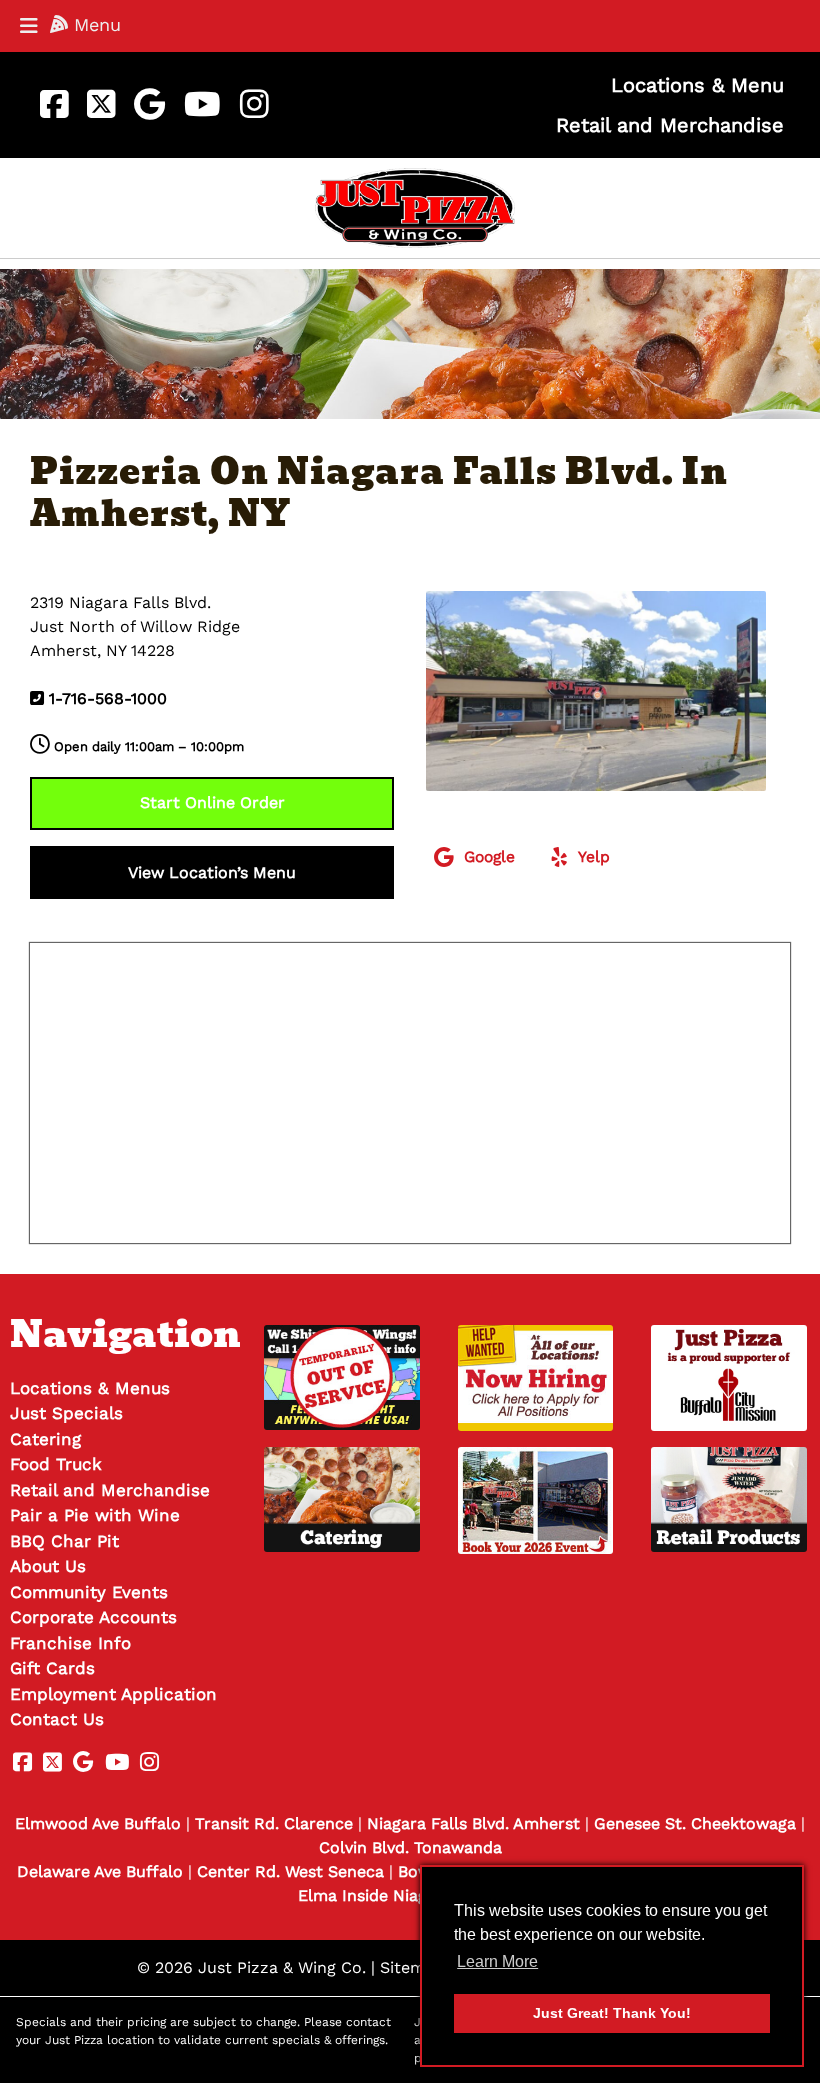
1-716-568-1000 (108, 698)
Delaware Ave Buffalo (100, 1871)
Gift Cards (52, 1668)
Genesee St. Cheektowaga (695, 1823)
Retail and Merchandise (670, 125)
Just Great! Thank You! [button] (612, 2013)
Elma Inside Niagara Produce (410, 1895)
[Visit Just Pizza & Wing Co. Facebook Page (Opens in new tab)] (54, 105)
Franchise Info (70, 1643)
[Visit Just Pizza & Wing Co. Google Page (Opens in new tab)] (149, 105)
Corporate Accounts (93, 1617)
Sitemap (412, 1967)
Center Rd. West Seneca (290, 1871)
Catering (45, 1439)
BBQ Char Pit (64, 1541)
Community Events (89, 1592)
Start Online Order (212, 802)
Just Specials (66, 1413)
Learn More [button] (497, 1961)
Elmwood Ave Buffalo (98, 1823)
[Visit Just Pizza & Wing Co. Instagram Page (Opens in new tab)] (254, 105)
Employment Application (113, 1694)
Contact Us (57, 1719)
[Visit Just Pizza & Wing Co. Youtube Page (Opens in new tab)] (202, 105)
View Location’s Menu (212, 872)
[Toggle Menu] (29, 26)
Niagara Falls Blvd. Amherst (473, 1823)
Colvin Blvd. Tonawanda (410, 1847)
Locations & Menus (90, 1388)
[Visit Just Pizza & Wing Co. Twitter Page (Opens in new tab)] (101, 105)
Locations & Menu (697, 85)
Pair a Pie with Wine (95, 1515)
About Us (48, 1566)
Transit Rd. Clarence (274, 1823)
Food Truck (56, 1464)
